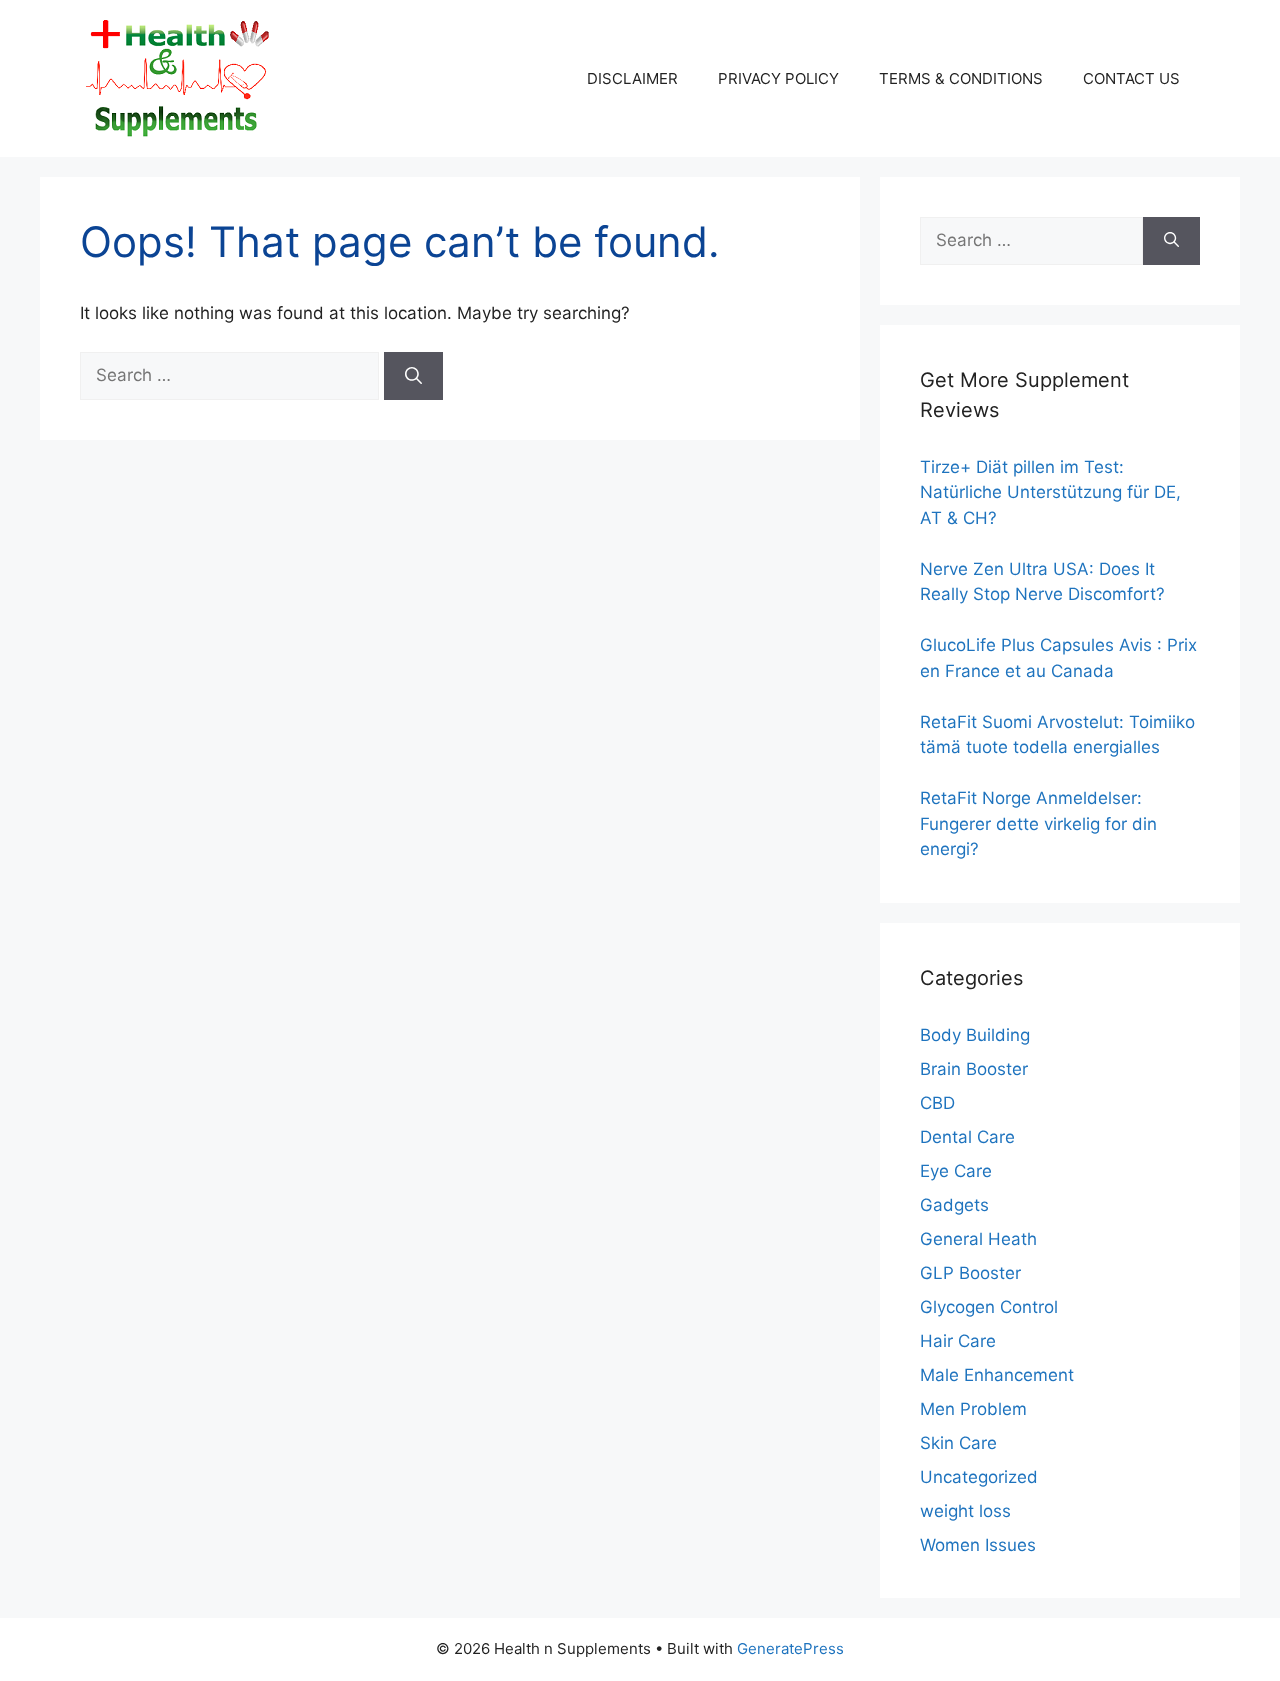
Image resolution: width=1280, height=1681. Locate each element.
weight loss (965, 1511)
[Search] (413, 376)
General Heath (978, 1239)
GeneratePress (790, 1648)
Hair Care (958, 1341)
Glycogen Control (989, 1307)
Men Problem (973, 1409)
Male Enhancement (997, 1375)
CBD (937, 1103)
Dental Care (967, 1137)
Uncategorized (979, 1477)
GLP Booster (970, 1273)
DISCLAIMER (632, 78)
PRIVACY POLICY (778, 78)
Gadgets (954, 1205)
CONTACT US (1131, 78)
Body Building (975, 1035)
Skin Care (958, 1443)
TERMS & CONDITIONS (961, 78)
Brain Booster (974, 1069)
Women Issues (978, 1545)
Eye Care (956, 1171)
